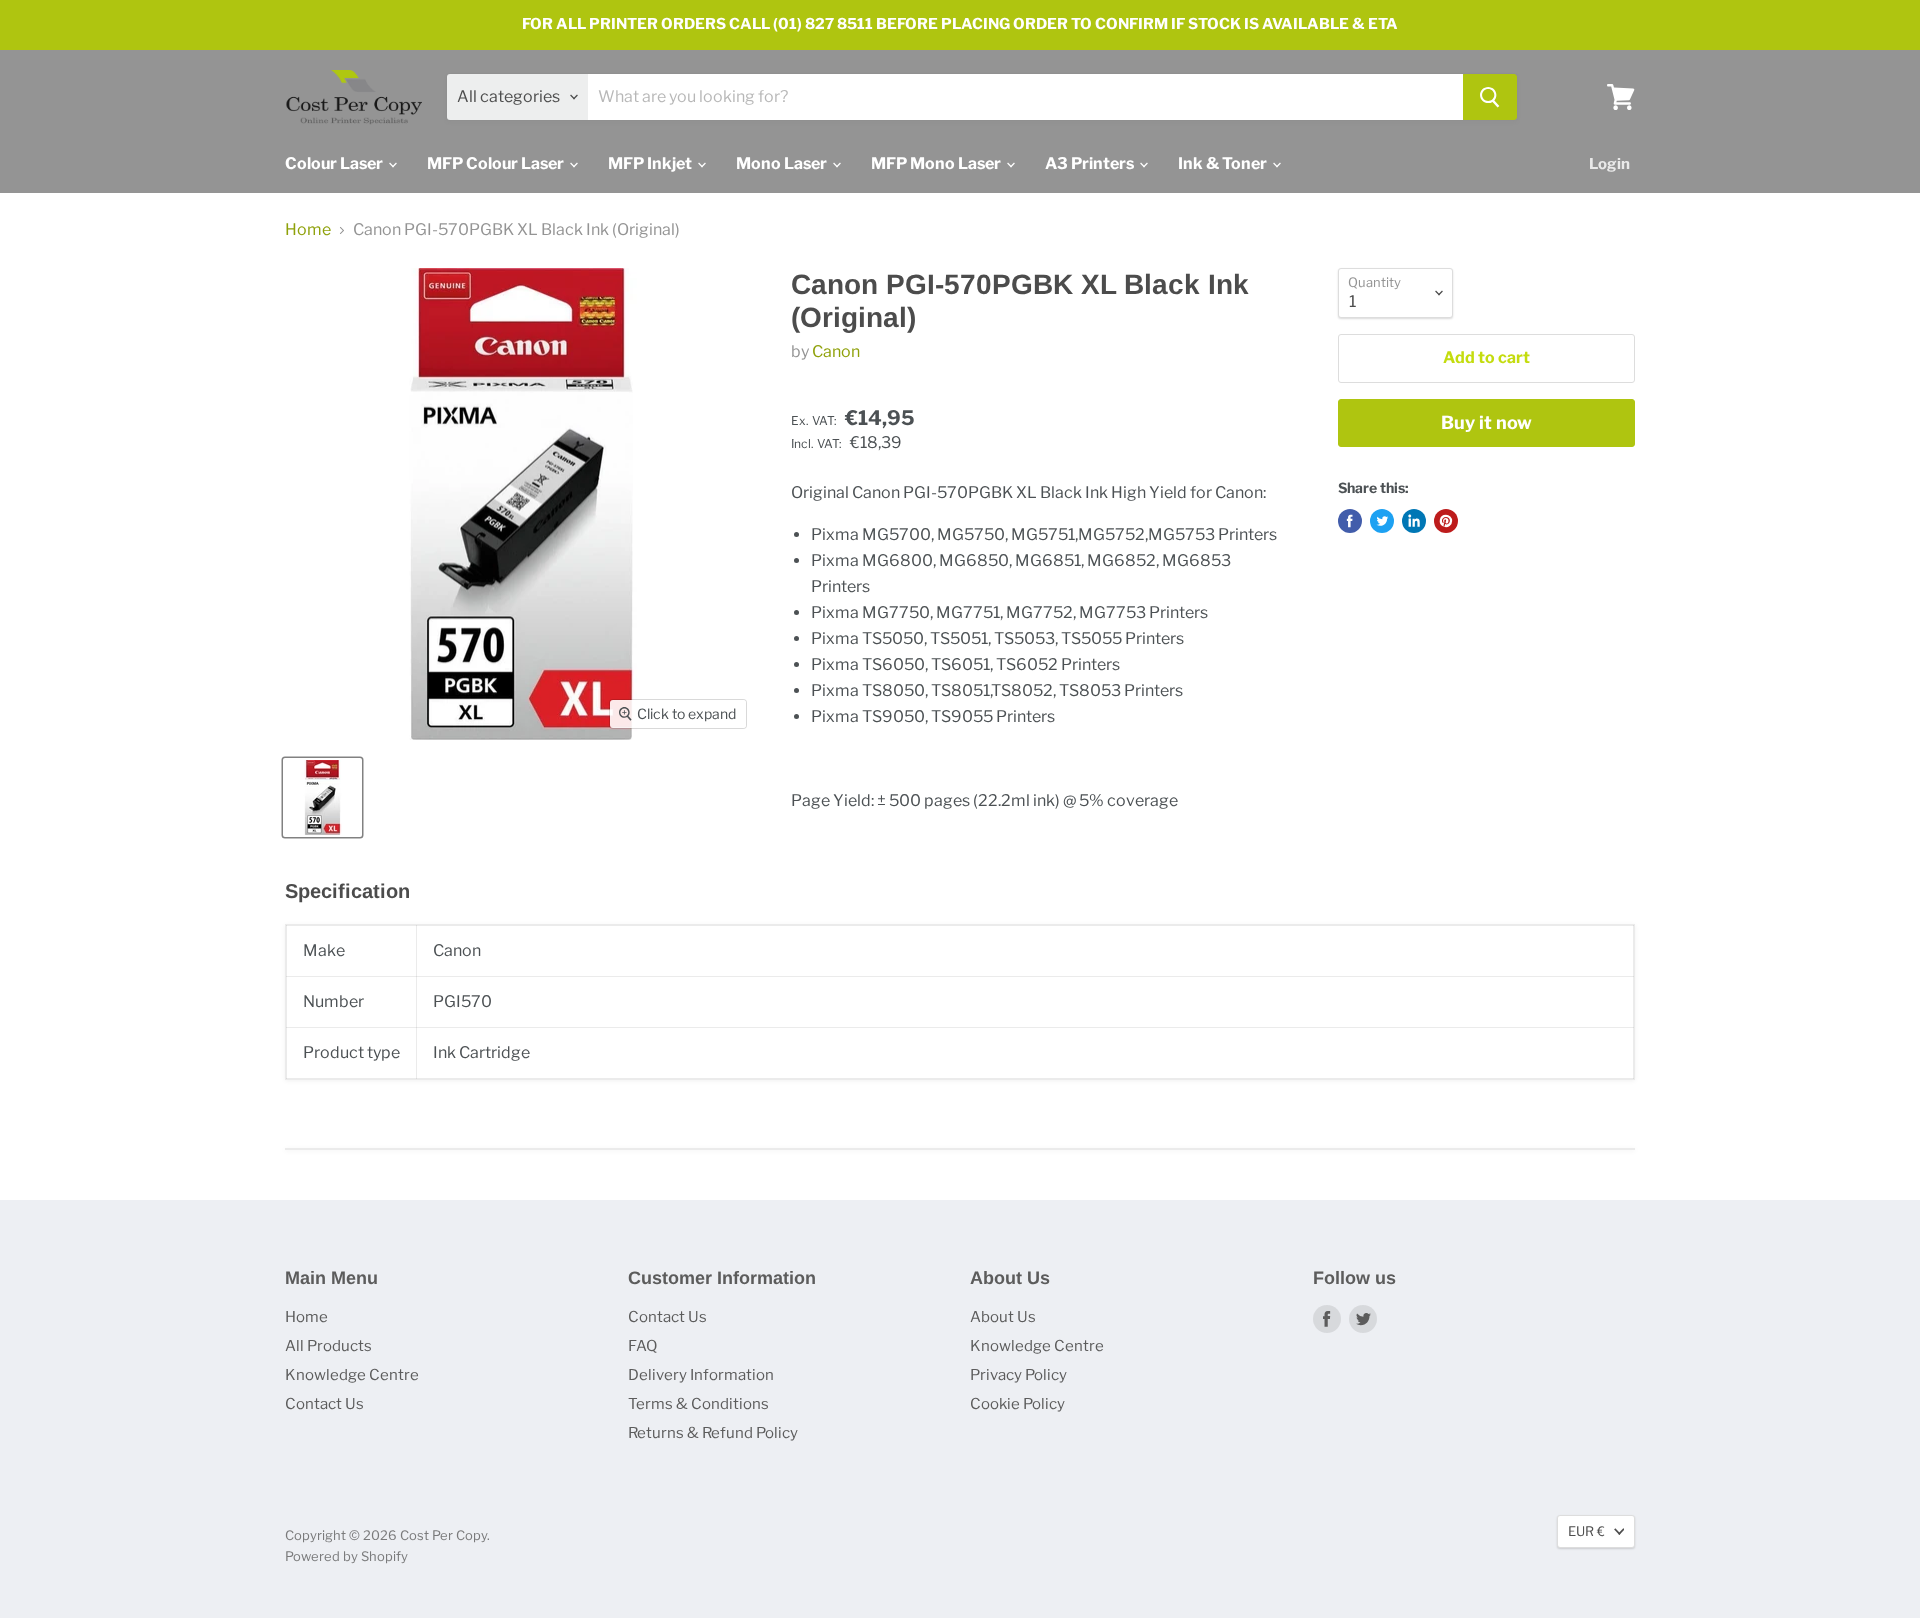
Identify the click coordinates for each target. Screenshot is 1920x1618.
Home (308, 230)
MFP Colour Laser (497, 163)
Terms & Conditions (698, 1404)
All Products (328, 1346)
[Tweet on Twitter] (1382, 521)
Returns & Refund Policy (713, 1433)
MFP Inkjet (651, 163)
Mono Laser (783, 163)
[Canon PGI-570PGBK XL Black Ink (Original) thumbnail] (322, 797)
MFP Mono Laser (937, 163)
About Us (1003, 1317)
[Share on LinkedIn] (1414, 521)
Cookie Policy (1017, 1404)
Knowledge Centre (352, 1375)
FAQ (642, 1346)
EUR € (1586, 1531)
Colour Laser (335, 163)
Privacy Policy (1018, 1375)
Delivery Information (701, 1375)
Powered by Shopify (346, 1556)
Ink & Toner (1224, 163)
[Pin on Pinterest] (1446, 521)
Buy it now (1486, 422)
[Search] (1490, 97)
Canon (836, 351)
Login (1609, 164)
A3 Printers (1091, 163)
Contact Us (324, 1404)
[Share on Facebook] (1350, 521)
